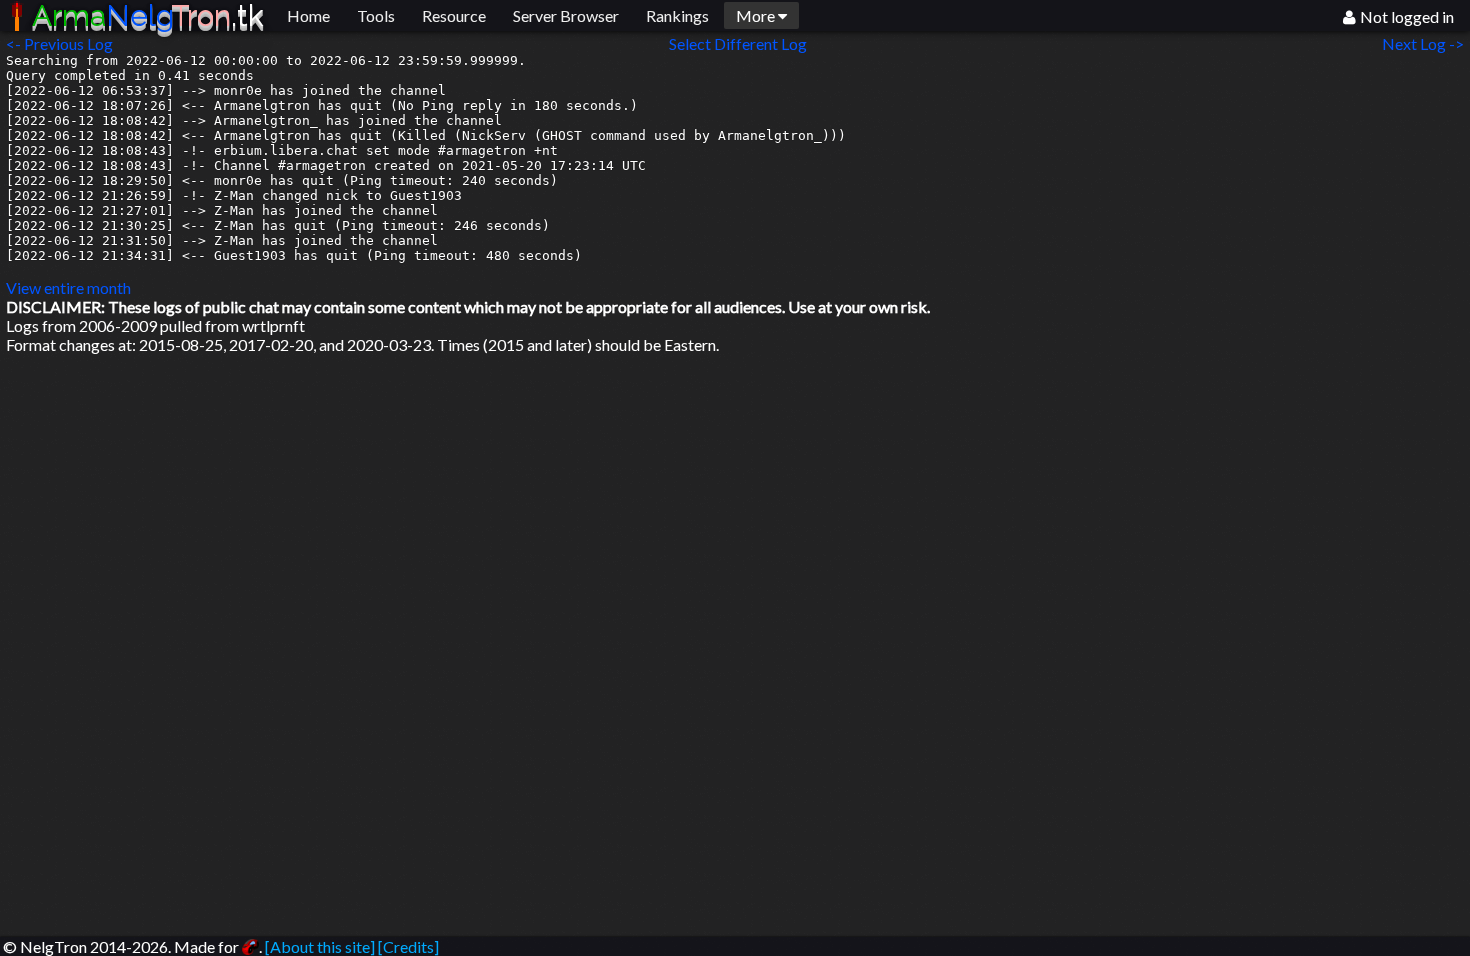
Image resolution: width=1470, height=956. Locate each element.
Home (308, 15)
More (757, 15)
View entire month (68, 287)
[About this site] (320, 946)
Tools (376, 15)
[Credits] (408, 946)
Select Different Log (738, 43)
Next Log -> (1426, 43)
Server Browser (566, 15)
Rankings (677, 15)
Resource (454, 15)
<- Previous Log (59, 43)
